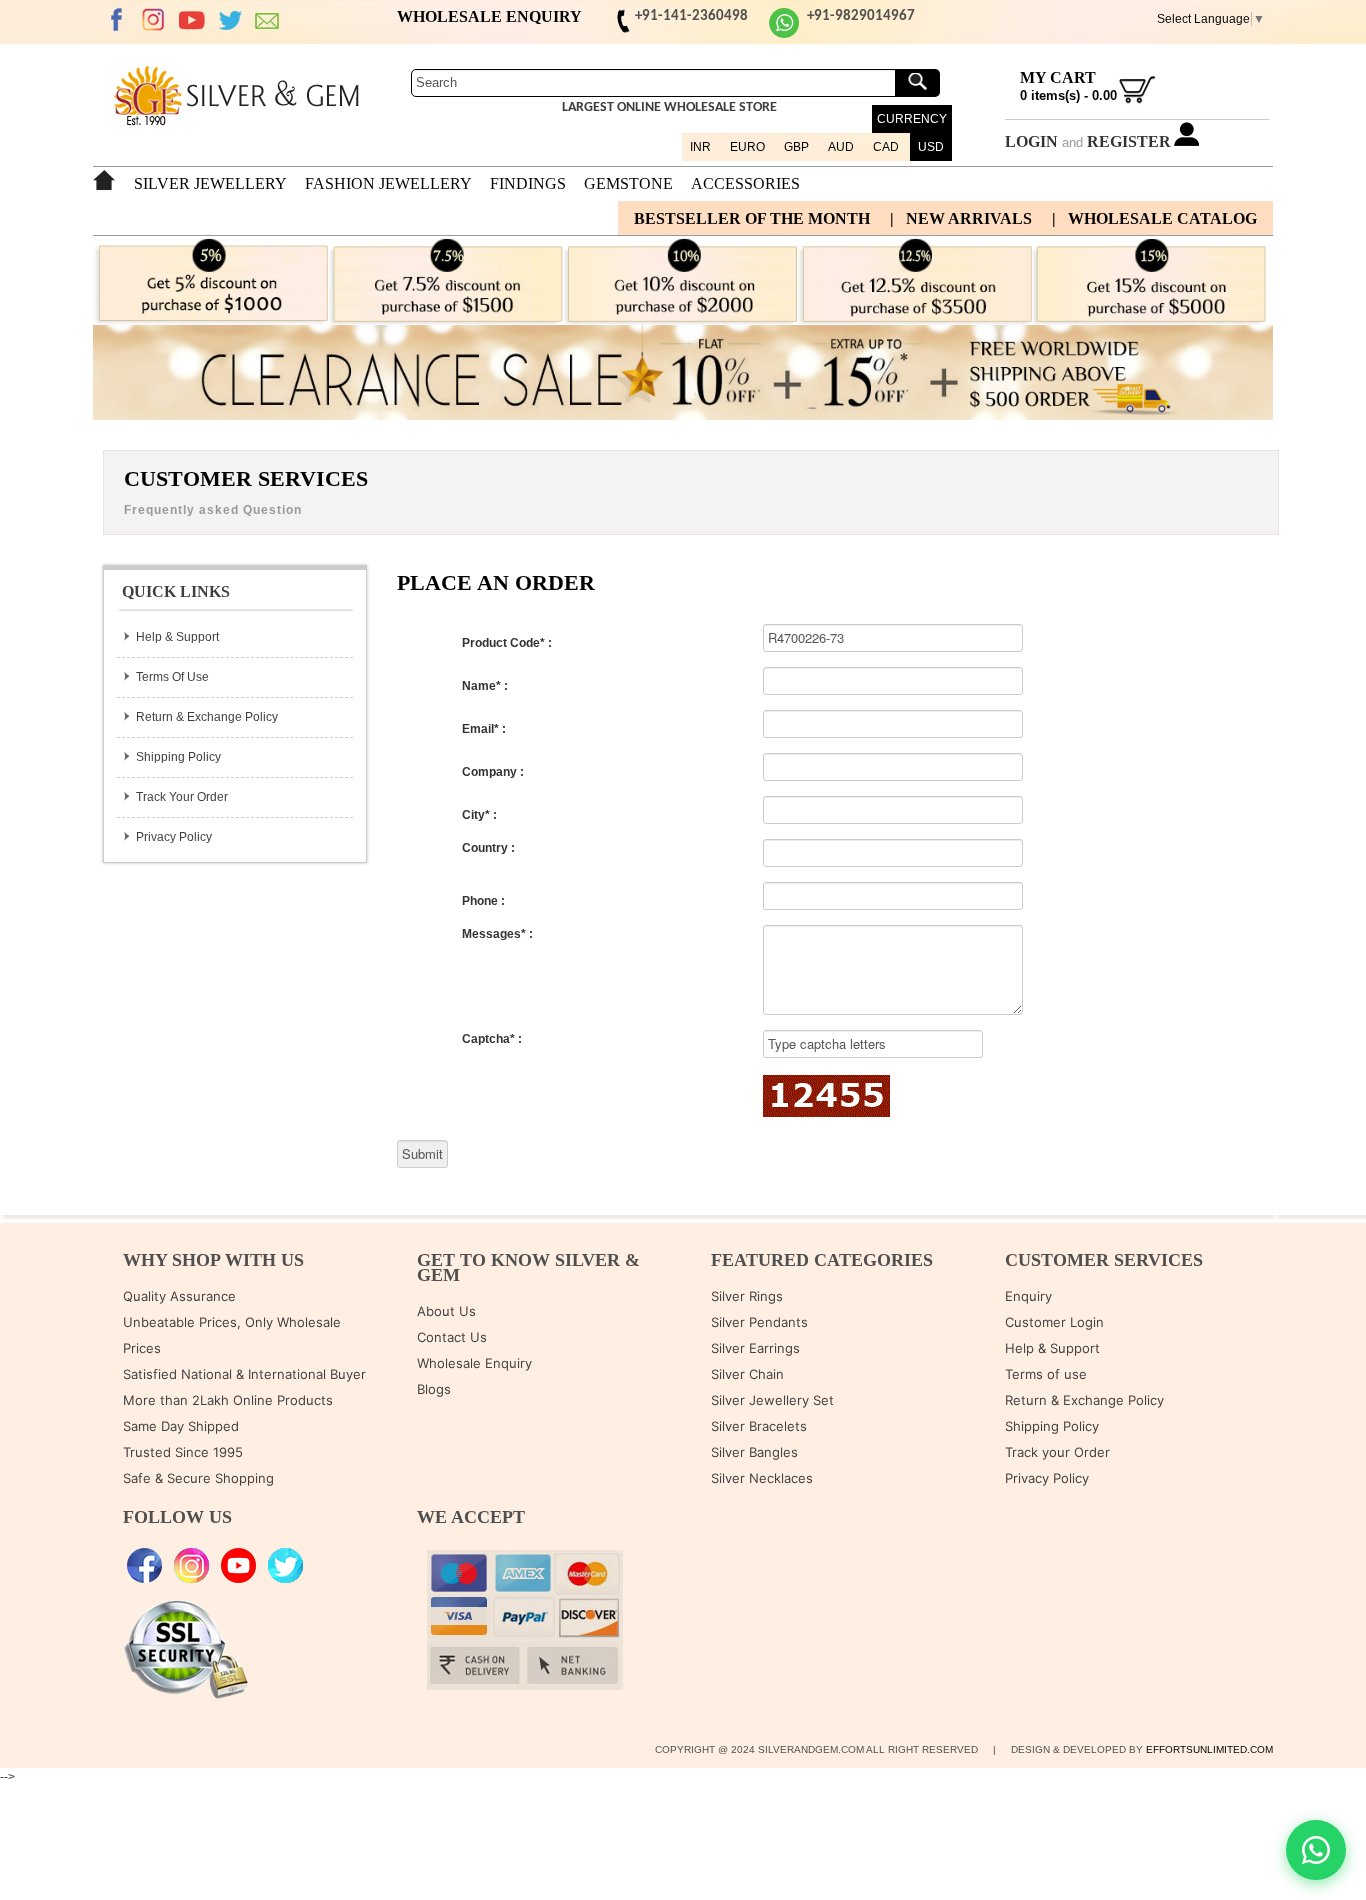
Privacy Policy (174, 837)
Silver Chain (747, 1374)
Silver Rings (747, 1296)
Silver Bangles (754, 1452)
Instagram (154, 20)
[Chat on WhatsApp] (1316, 1850)
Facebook (116, 20)
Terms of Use (172, 677)
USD (931, 147)
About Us (446, 1311)
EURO (747, 147)
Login (1031, 141)
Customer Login (1054, 1322)
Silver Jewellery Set (772, 1400)
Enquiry (1028, 1296)
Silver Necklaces (762, 1478)
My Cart (1058, 77)
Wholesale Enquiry (474, 1363)
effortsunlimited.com (1209, 1749)
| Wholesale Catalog (1154, 218)
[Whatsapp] (784, 34)
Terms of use (1046, 1374)
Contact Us (452, 1337)
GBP (796, 147)
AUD (841, 147)
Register (1129, 141)
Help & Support (177, 637)
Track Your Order (182, 797)
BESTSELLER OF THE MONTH (752, 218)
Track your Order (1057, 1452)
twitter (230, 20)
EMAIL (268, 20)
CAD (886, 147)
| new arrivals (961, 218)
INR (700, 147)
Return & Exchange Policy (207, 717)
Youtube (192, 20)
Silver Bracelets (759, 1426)
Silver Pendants (759, 1322)
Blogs (434, 1389)
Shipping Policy (178, 757)
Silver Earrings (755, 1348)
